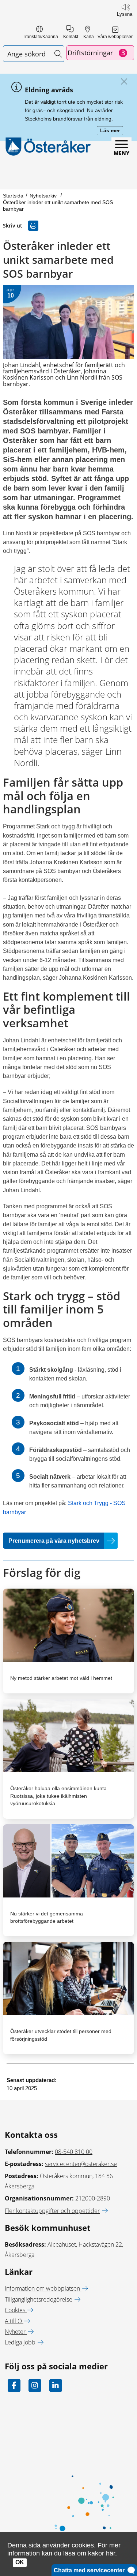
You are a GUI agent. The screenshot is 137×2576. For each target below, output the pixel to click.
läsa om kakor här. (90, 2553)
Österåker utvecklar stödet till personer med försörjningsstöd (61, 2035)
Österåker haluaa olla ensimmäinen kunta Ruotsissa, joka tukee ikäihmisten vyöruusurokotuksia (58, 1796)
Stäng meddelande (122, 82)
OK (20, 2562)
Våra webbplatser (115, 37)
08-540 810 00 (74, 2152)
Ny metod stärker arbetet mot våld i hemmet (61, 1678)
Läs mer (112, 131)
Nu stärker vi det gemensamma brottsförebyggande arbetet (47, 1917)
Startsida (13, 196)
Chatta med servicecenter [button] (91, 2570)
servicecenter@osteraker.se (81, 2164)
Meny (121, 153)
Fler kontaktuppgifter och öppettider (52, 2211)
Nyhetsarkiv (44, 196)
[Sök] (58, 54)
